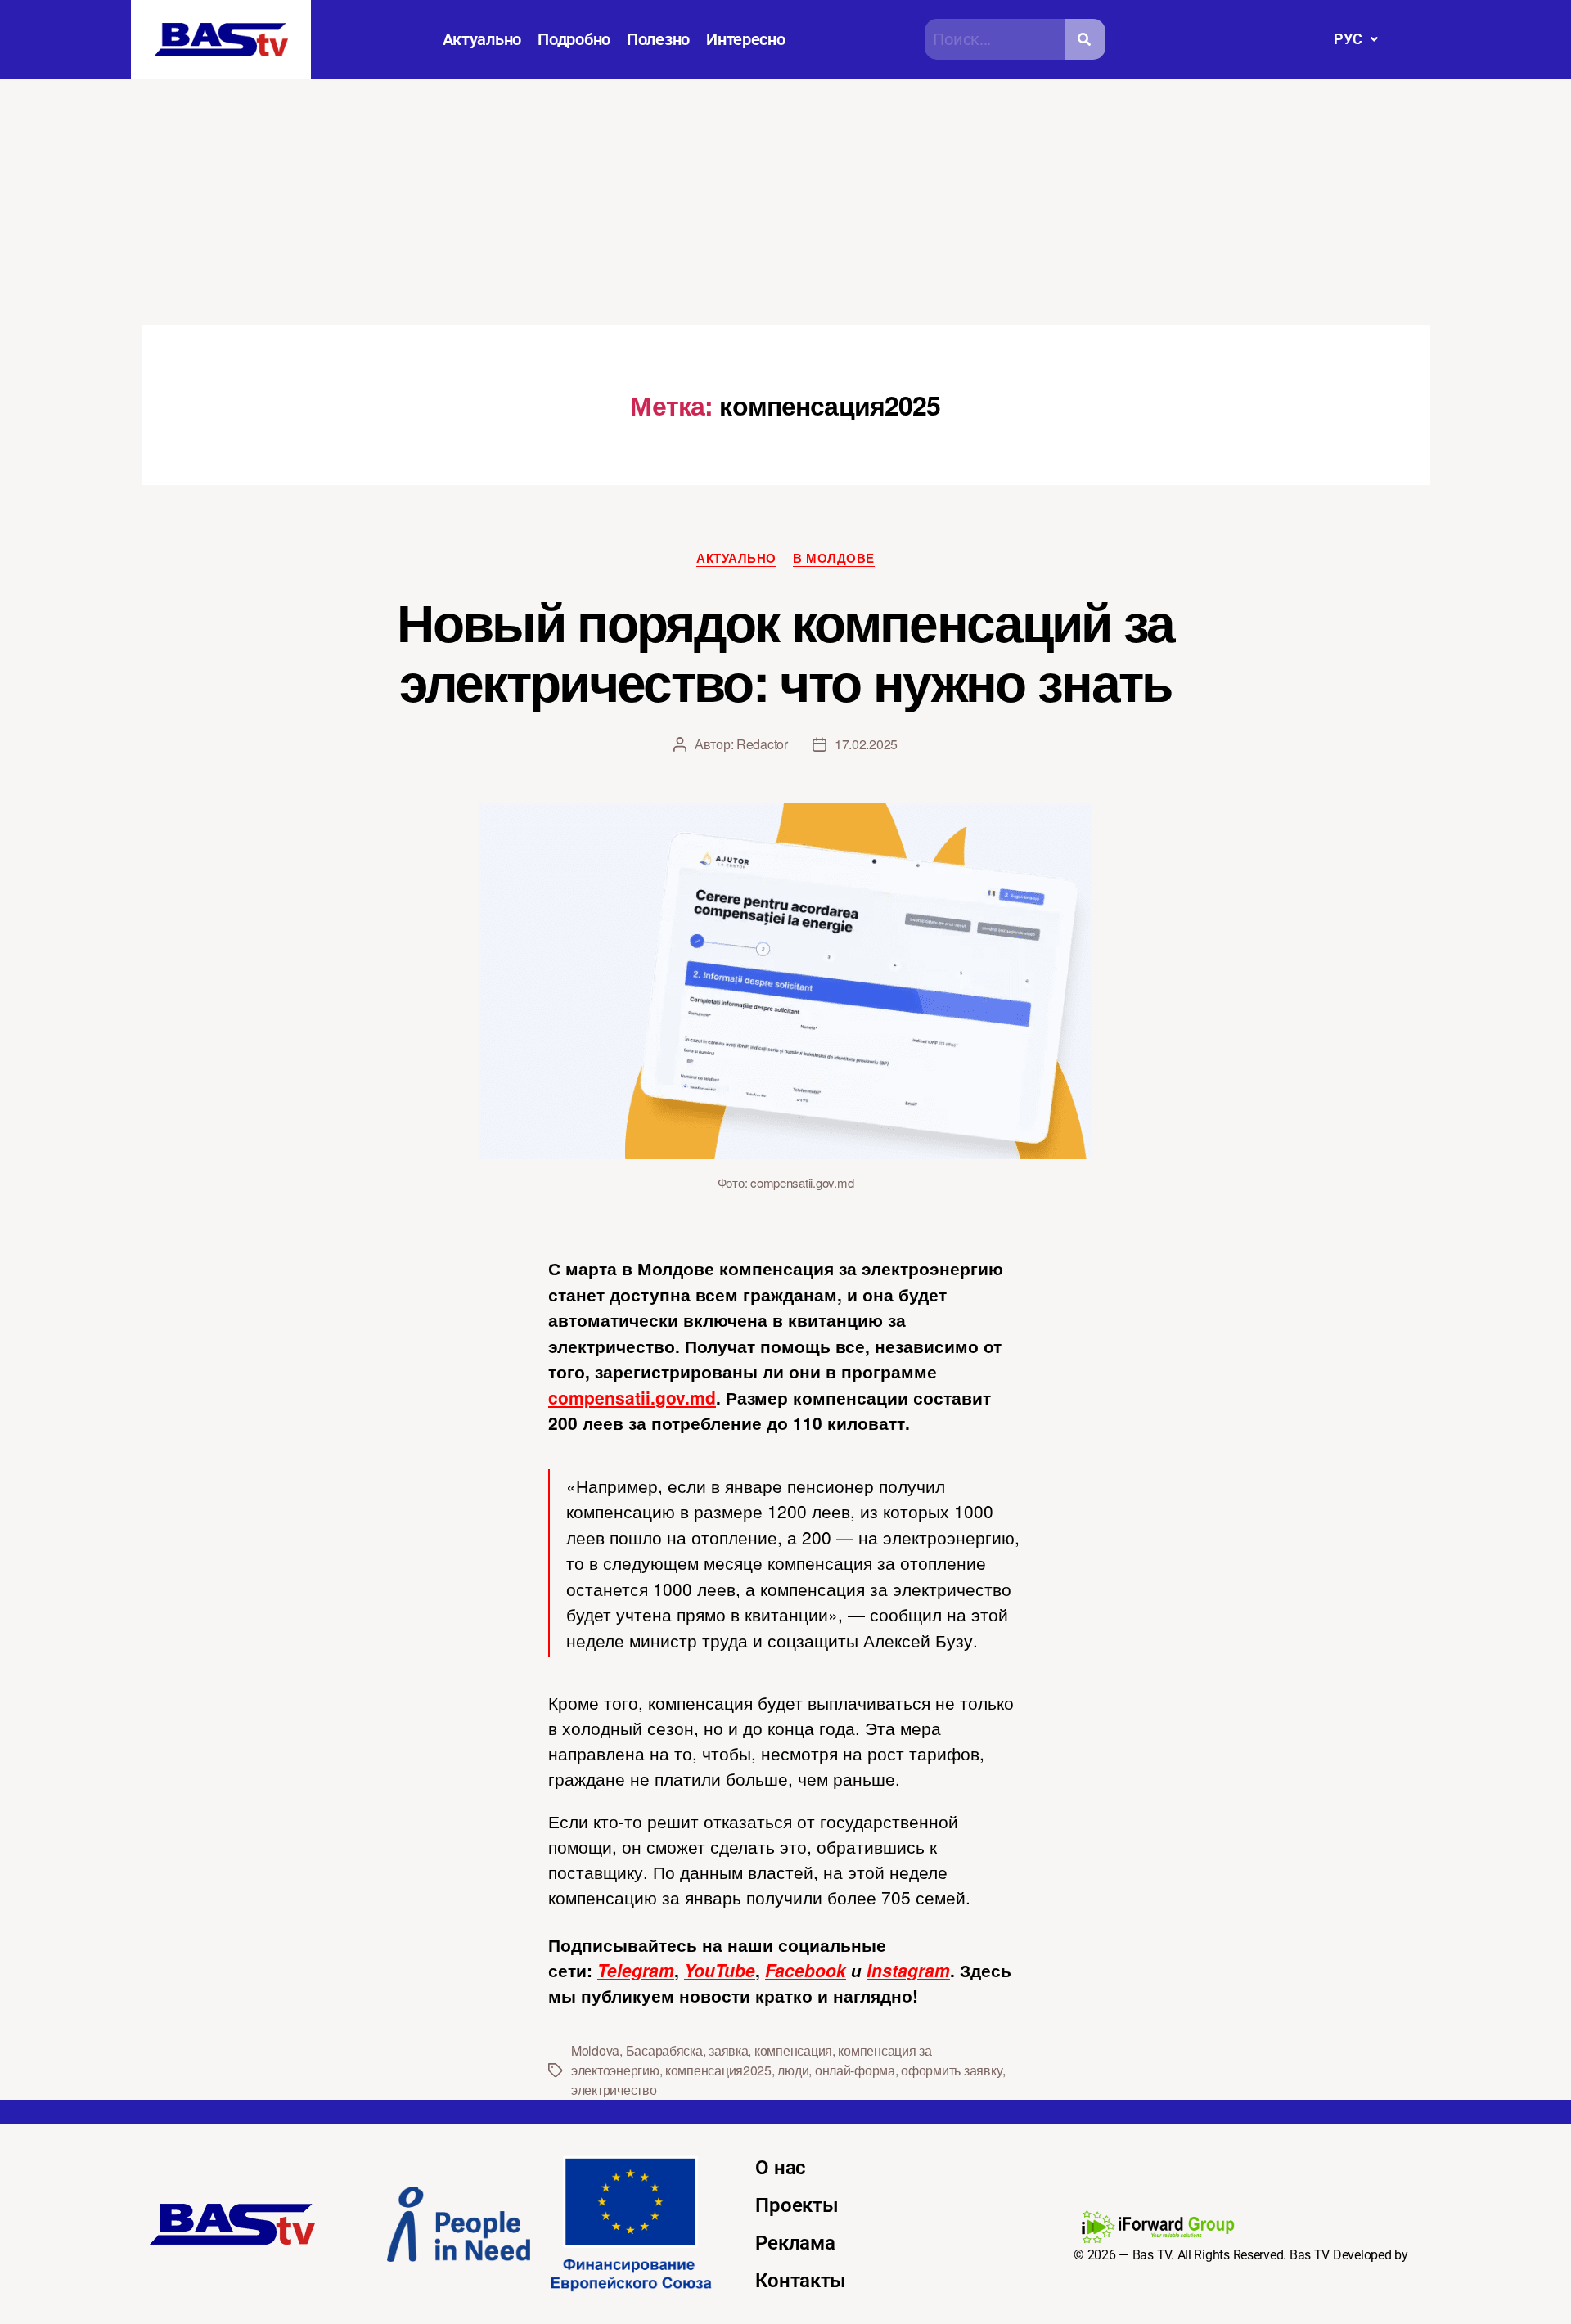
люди (793, 2070)
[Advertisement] (785, 202)
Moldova (595, 2050)
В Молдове (834, 559)
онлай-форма (855, 2070)
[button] (1355, 39)
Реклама (795, 2243)
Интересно (746, 39)
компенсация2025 (718, 2070)
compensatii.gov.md (632, 1397)
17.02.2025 (866, 744)
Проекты (797, 2205)
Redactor (762, 744)
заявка (728, 2050)
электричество (614, 2090)
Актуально (482, 39)
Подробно (574, 39)
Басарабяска (664, 2050)
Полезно (658, 39)
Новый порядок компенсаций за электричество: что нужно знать (785, 651)
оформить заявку (952, 2070)
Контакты (801, 2281)
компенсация (793, 2050)
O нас (781, 2168)
